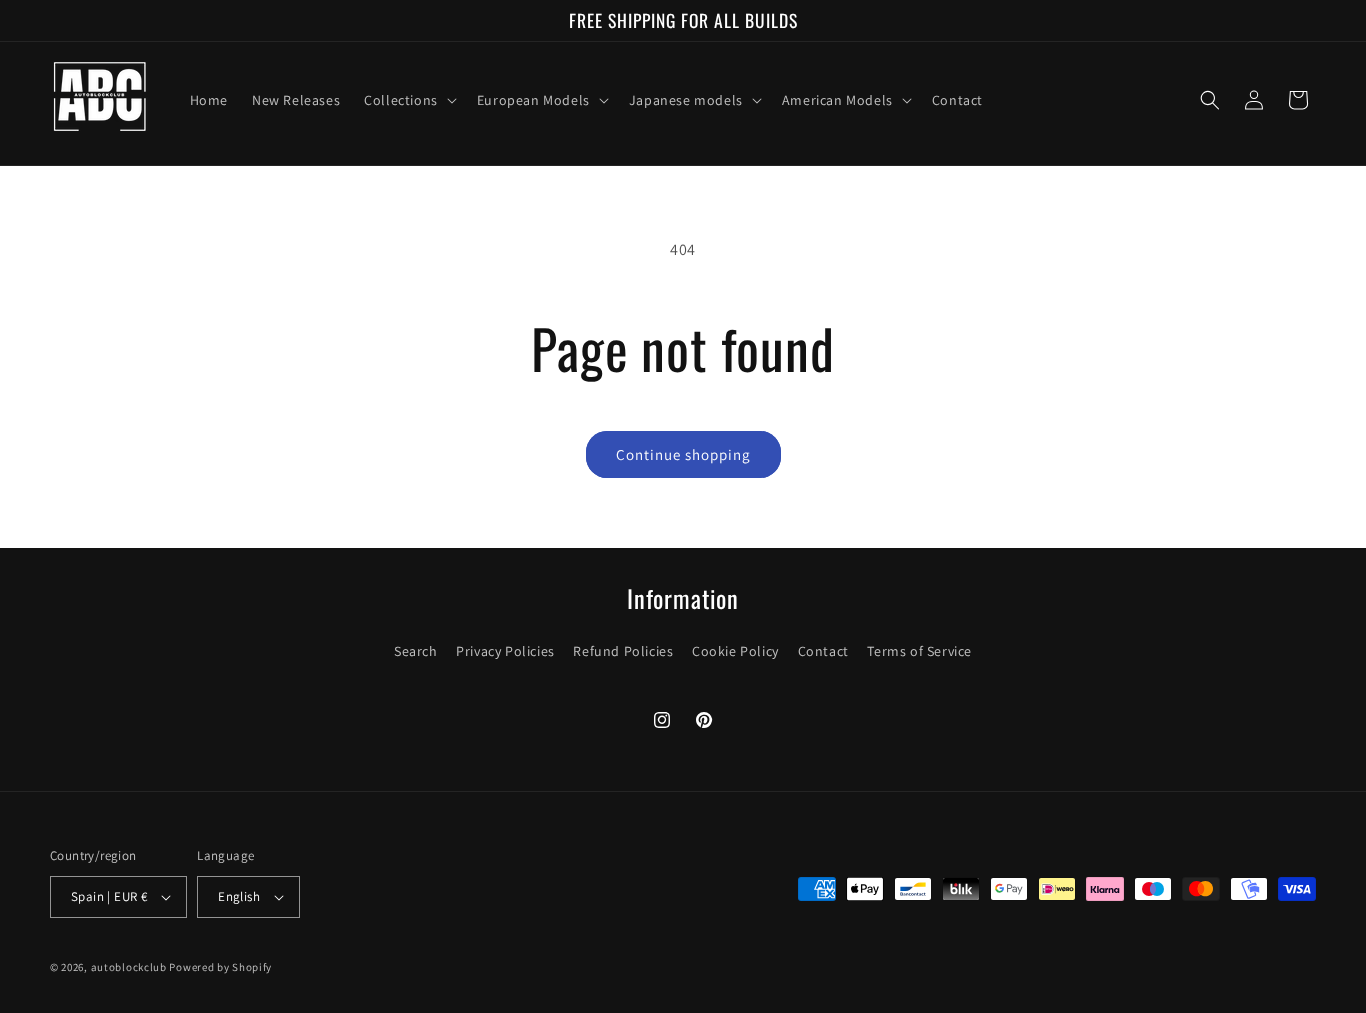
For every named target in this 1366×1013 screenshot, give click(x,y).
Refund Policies (623, 651)
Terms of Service (919, 651)
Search (416, 651)
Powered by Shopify (220, 967)
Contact (823, 651)
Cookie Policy (735, 651)
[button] (408, 100)
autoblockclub (129, 967)
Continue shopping (683, 454)
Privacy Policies (505, 651)
